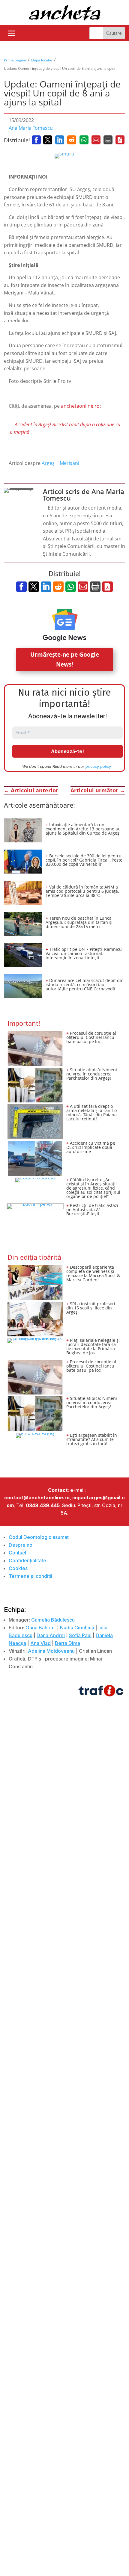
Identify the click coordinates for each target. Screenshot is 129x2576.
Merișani (69, 463)
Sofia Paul (80, 1635)
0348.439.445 (43, 1505)
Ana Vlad (40, 1643)
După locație (42, 60)
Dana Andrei (51, 1635)
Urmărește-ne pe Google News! (65, 659)
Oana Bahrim (40, 1628)
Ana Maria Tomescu (31, 128)
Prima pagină (15, 60)
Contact (18, 1553)
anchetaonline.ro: (81, 406)
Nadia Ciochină (77, 1628)
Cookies (18, 1568)
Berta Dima (67, 1643)
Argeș (48, 463)
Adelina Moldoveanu (51, 1651)
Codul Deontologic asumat (39, 1537)
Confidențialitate (27, 1560)
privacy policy (98, 766)
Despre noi (21, 1545)
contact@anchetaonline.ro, (38, 1498)
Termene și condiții (30, 1576)
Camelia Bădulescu (53, 1620)
